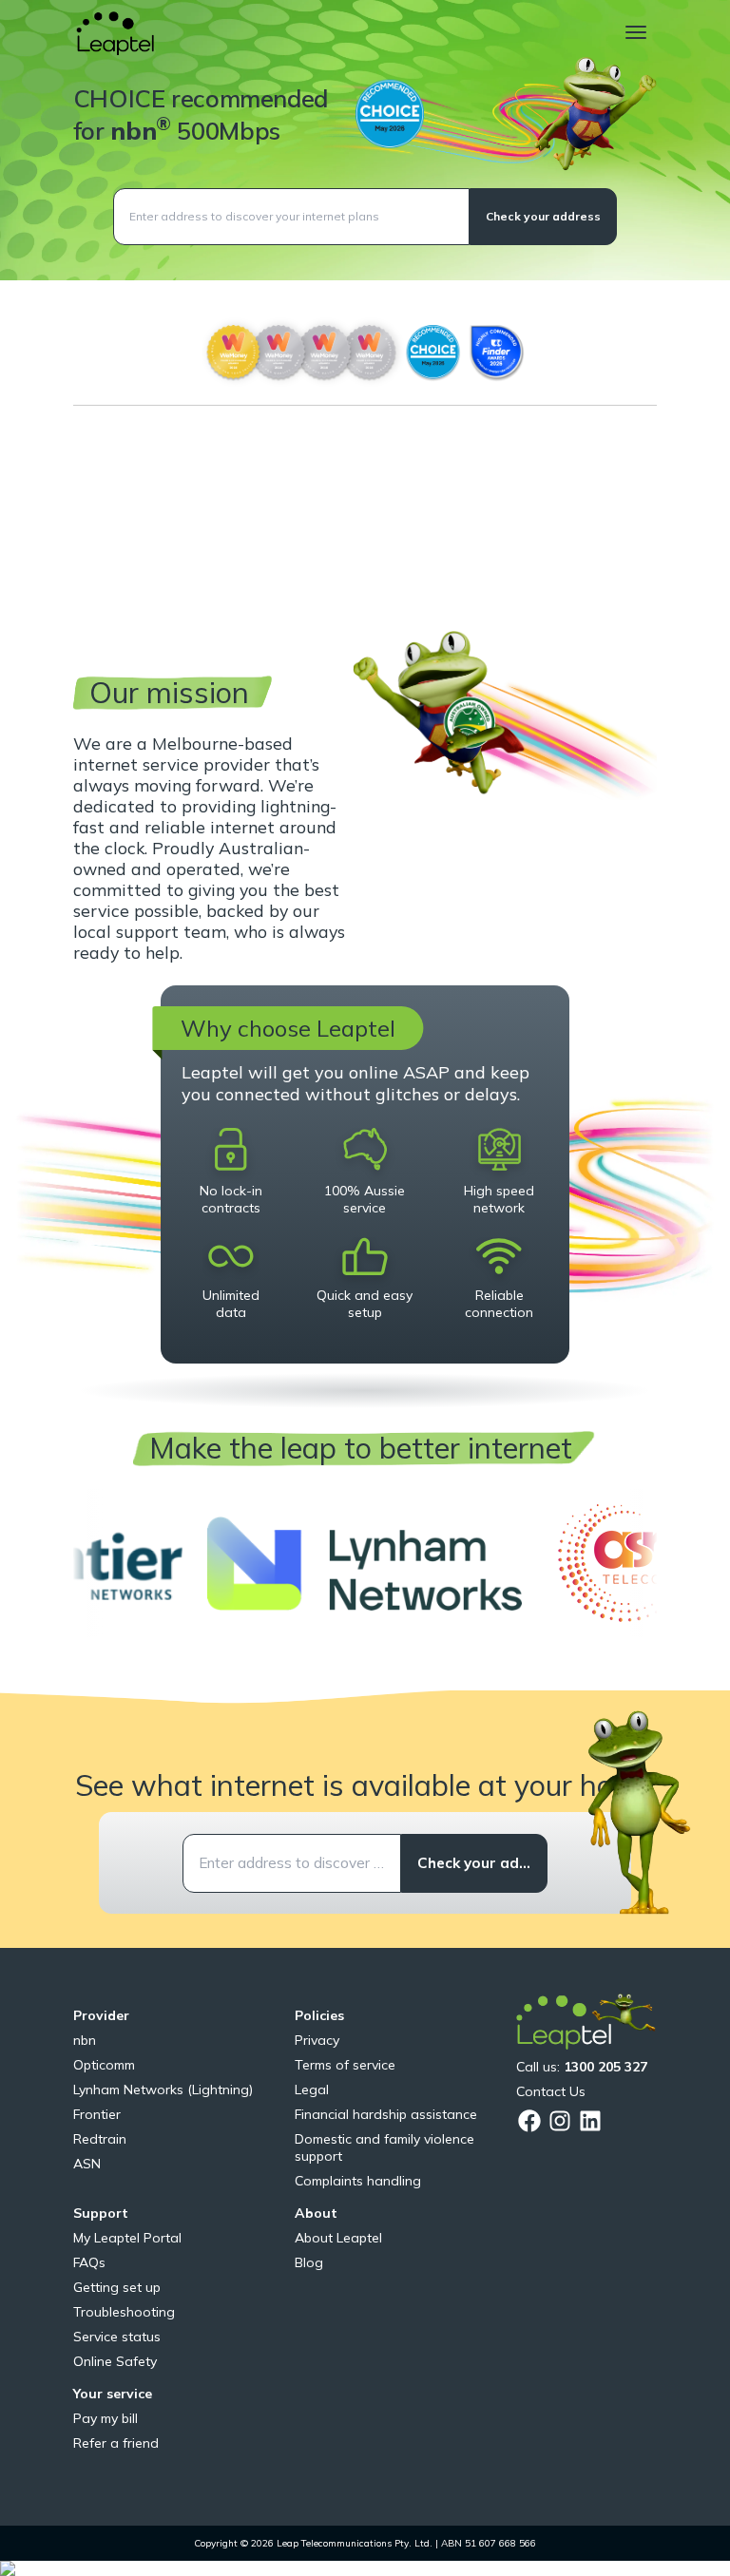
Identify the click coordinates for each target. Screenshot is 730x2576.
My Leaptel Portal (127, 2238)
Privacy (317, 2040)
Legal (312, 2089)
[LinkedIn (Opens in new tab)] (590, 2121)
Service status (117, 2337)
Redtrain (100, 2139)
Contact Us (551, 2091)
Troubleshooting (124, 2312)
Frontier (97, 2114)
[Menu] (636, 32)
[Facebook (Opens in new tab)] (529, 2121)
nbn (85, 2040)
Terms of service (345, 2065)
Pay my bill (106, 2418)
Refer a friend (116, 2443)
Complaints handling (358, 2181)
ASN (87, 2164)
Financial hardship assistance (386, 2114)
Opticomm (104, 2065)
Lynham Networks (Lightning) (163, 2089)
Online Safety (115, 2361)
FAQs (89, 2262)
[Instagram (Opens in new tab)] (560, 2121)
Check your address (543, 216)
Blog (309, 2262)
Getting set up (117, 2287)
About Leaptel (338, 2238)
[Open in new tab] (365, 1564)
